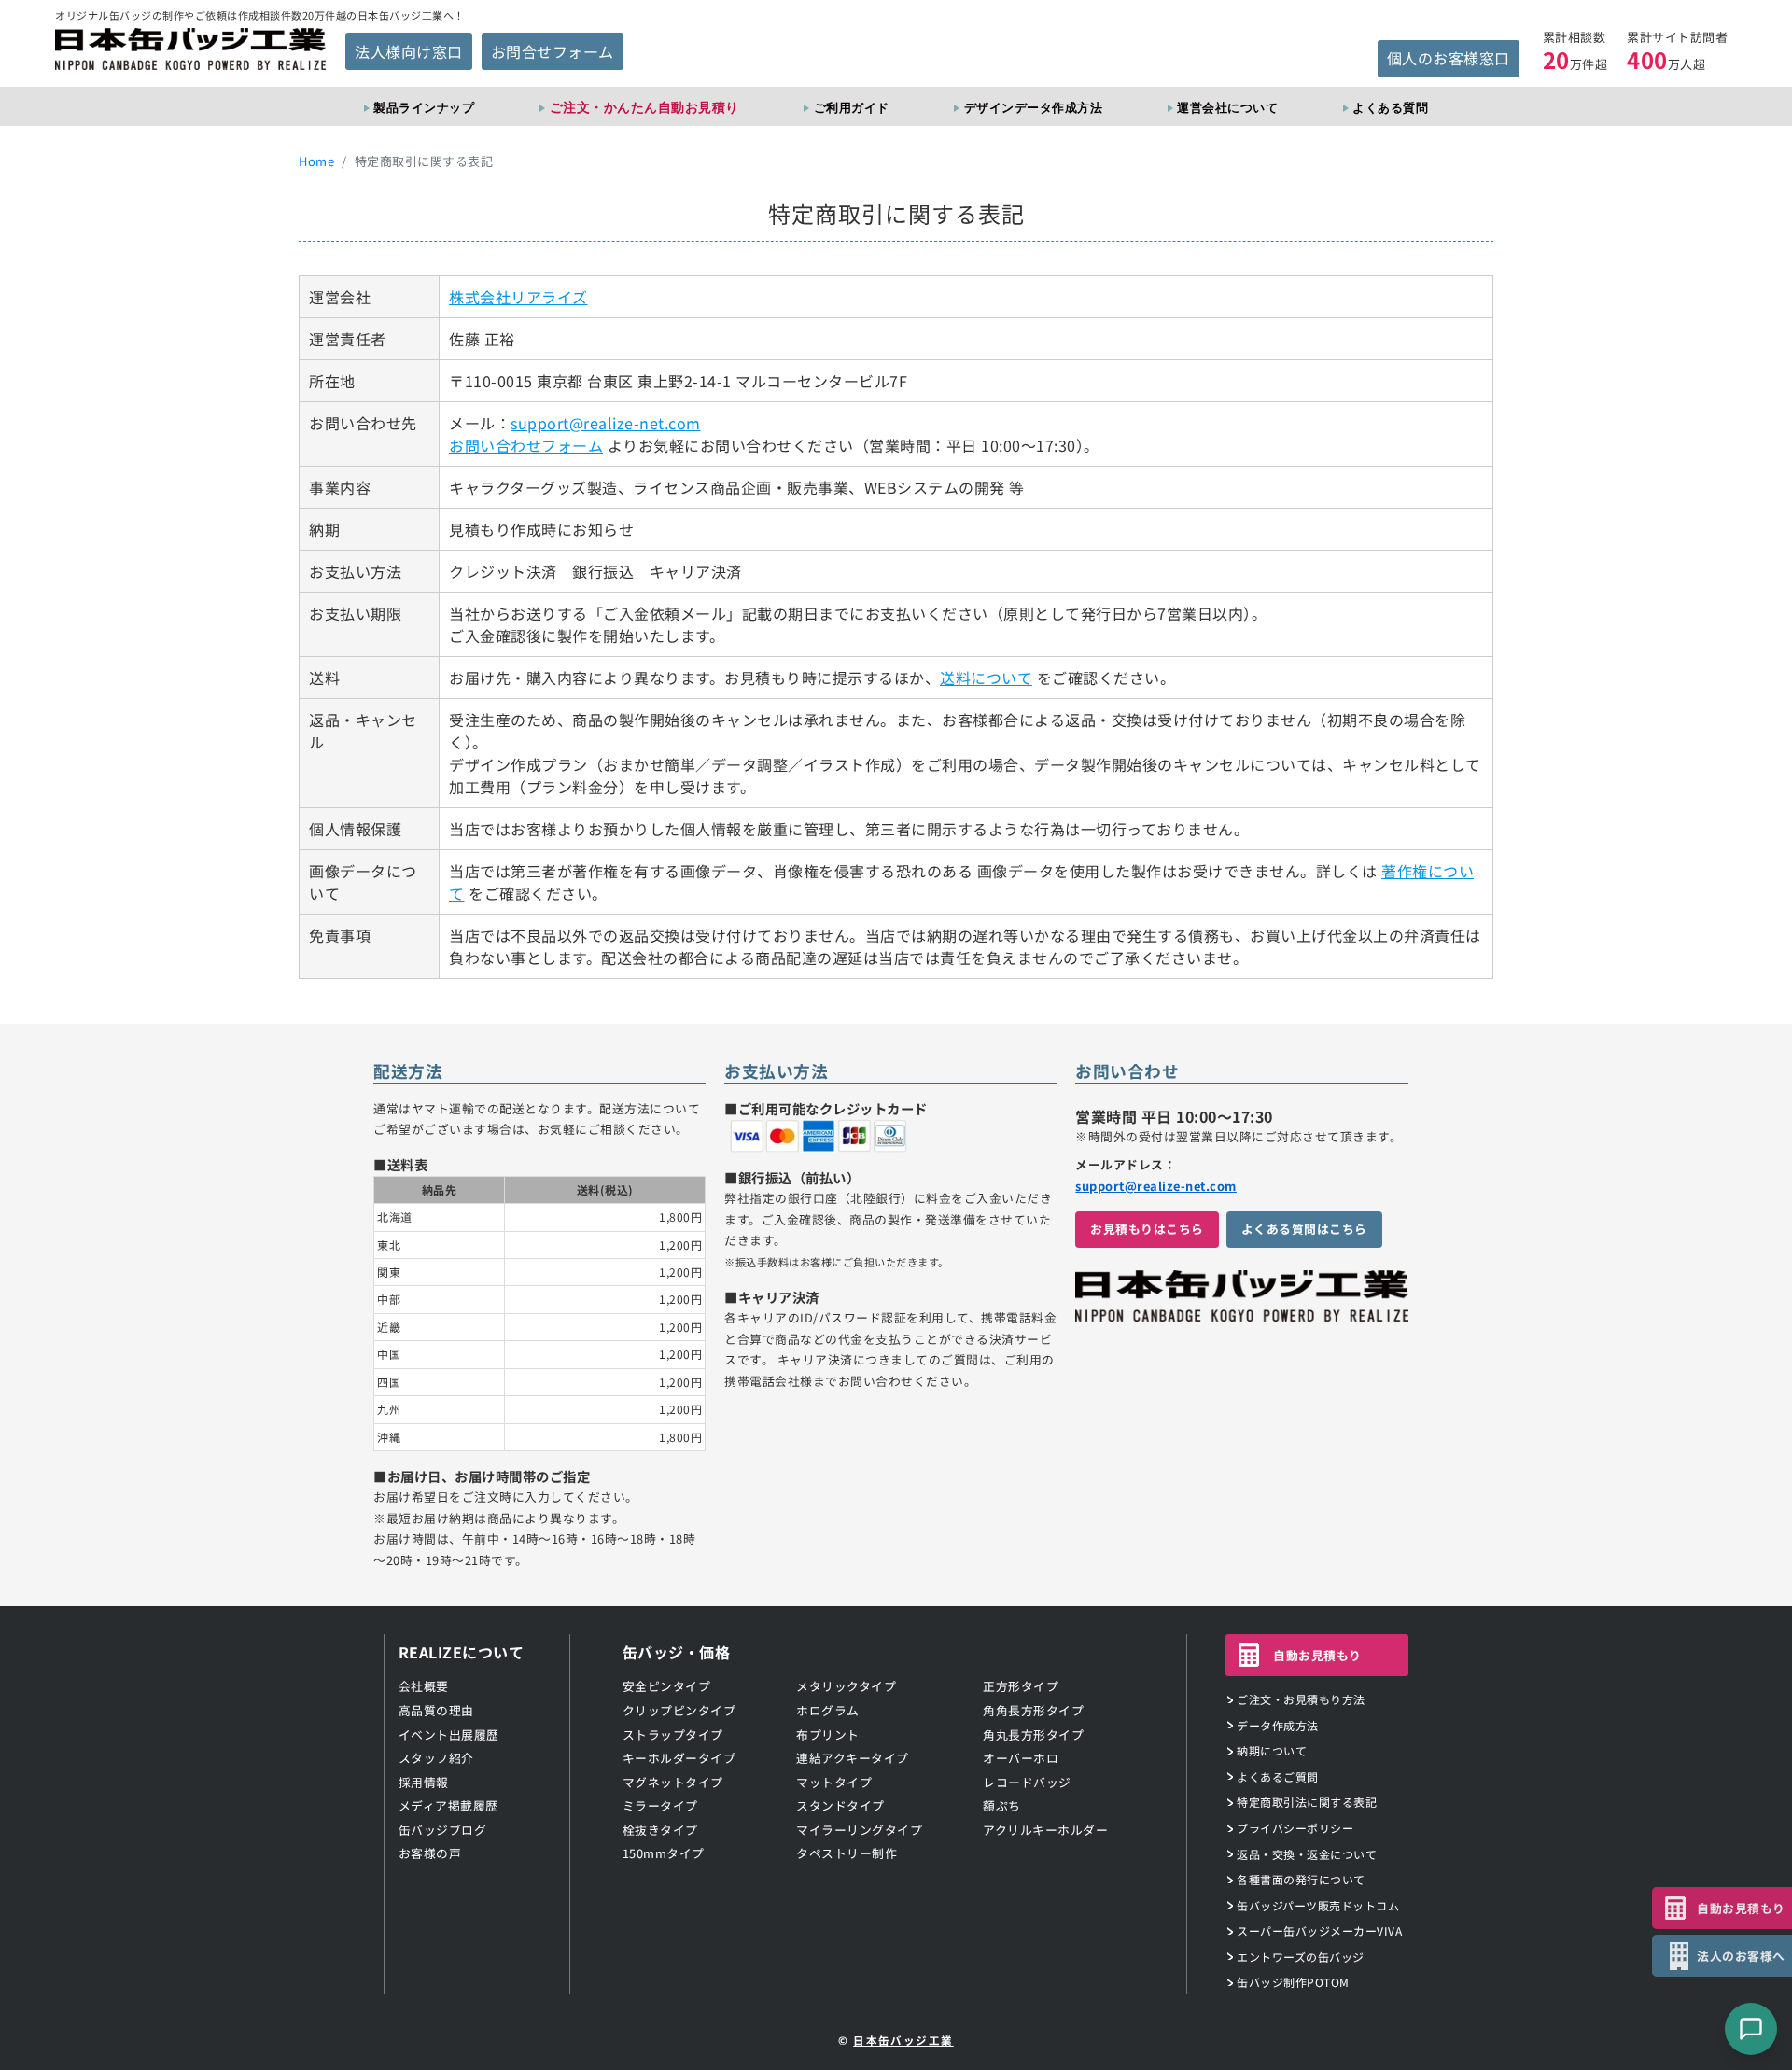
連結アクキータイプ (853, 1758)
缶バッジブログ (443, 1830)
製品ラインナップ (424, 107)
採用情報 (424, 1782)
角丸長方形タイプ (1033, 1734)
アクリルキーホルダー (1045, 1830)
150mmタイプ (664, 1853)
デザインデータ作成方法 (1033, 107)
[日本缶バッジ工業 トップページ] (1241, 1311)
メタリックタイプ (846, 1686)
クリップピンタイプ (679, 1710)
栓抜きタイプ (660, 1830)
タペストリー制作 (847, 1853)
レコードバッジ (1027, 1782)
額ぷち (1002, 1805)
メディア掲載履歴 (448, 1805)
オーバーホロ (1021, 1758)
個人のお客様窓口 (1449, 58)
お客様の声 (430, 1853)
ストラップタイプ (673, 1734)
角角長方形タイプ (1033, 1710)
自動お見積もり (1317, 1655)
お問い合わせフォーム (526, 445)
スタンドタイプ (840, 1805)
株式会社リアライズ (518, 297)
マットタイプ (834, 1782)
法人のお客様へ (1741, 1956)
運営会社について (1227, 107)
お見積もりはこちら (1147, 1229)
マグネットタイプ (673, 1782)
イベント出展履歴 (449, 1734)
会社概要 (424, 1686)
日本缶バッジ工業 (903, 2040)
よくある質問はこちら (1304, 1229)
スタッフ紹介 (436, 1758)
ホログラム (828, 1710)
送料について (986, 678)
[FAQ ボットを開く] (1751, 2029)
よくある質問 (1390, 107)
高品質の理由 (436, 1710)
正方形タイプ (1021, 1686)
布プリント (828, 1734)
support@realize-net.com (606, 423)
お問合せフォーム (553, 51)
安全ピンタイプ (667, 1686)
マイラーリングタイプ (859, 1830)
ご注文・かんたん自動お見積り (644, 107)
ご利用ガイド (851, 107)
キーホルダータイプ (679, 1758)
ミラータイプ (660, 1805)
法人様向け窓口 (409, 51)
